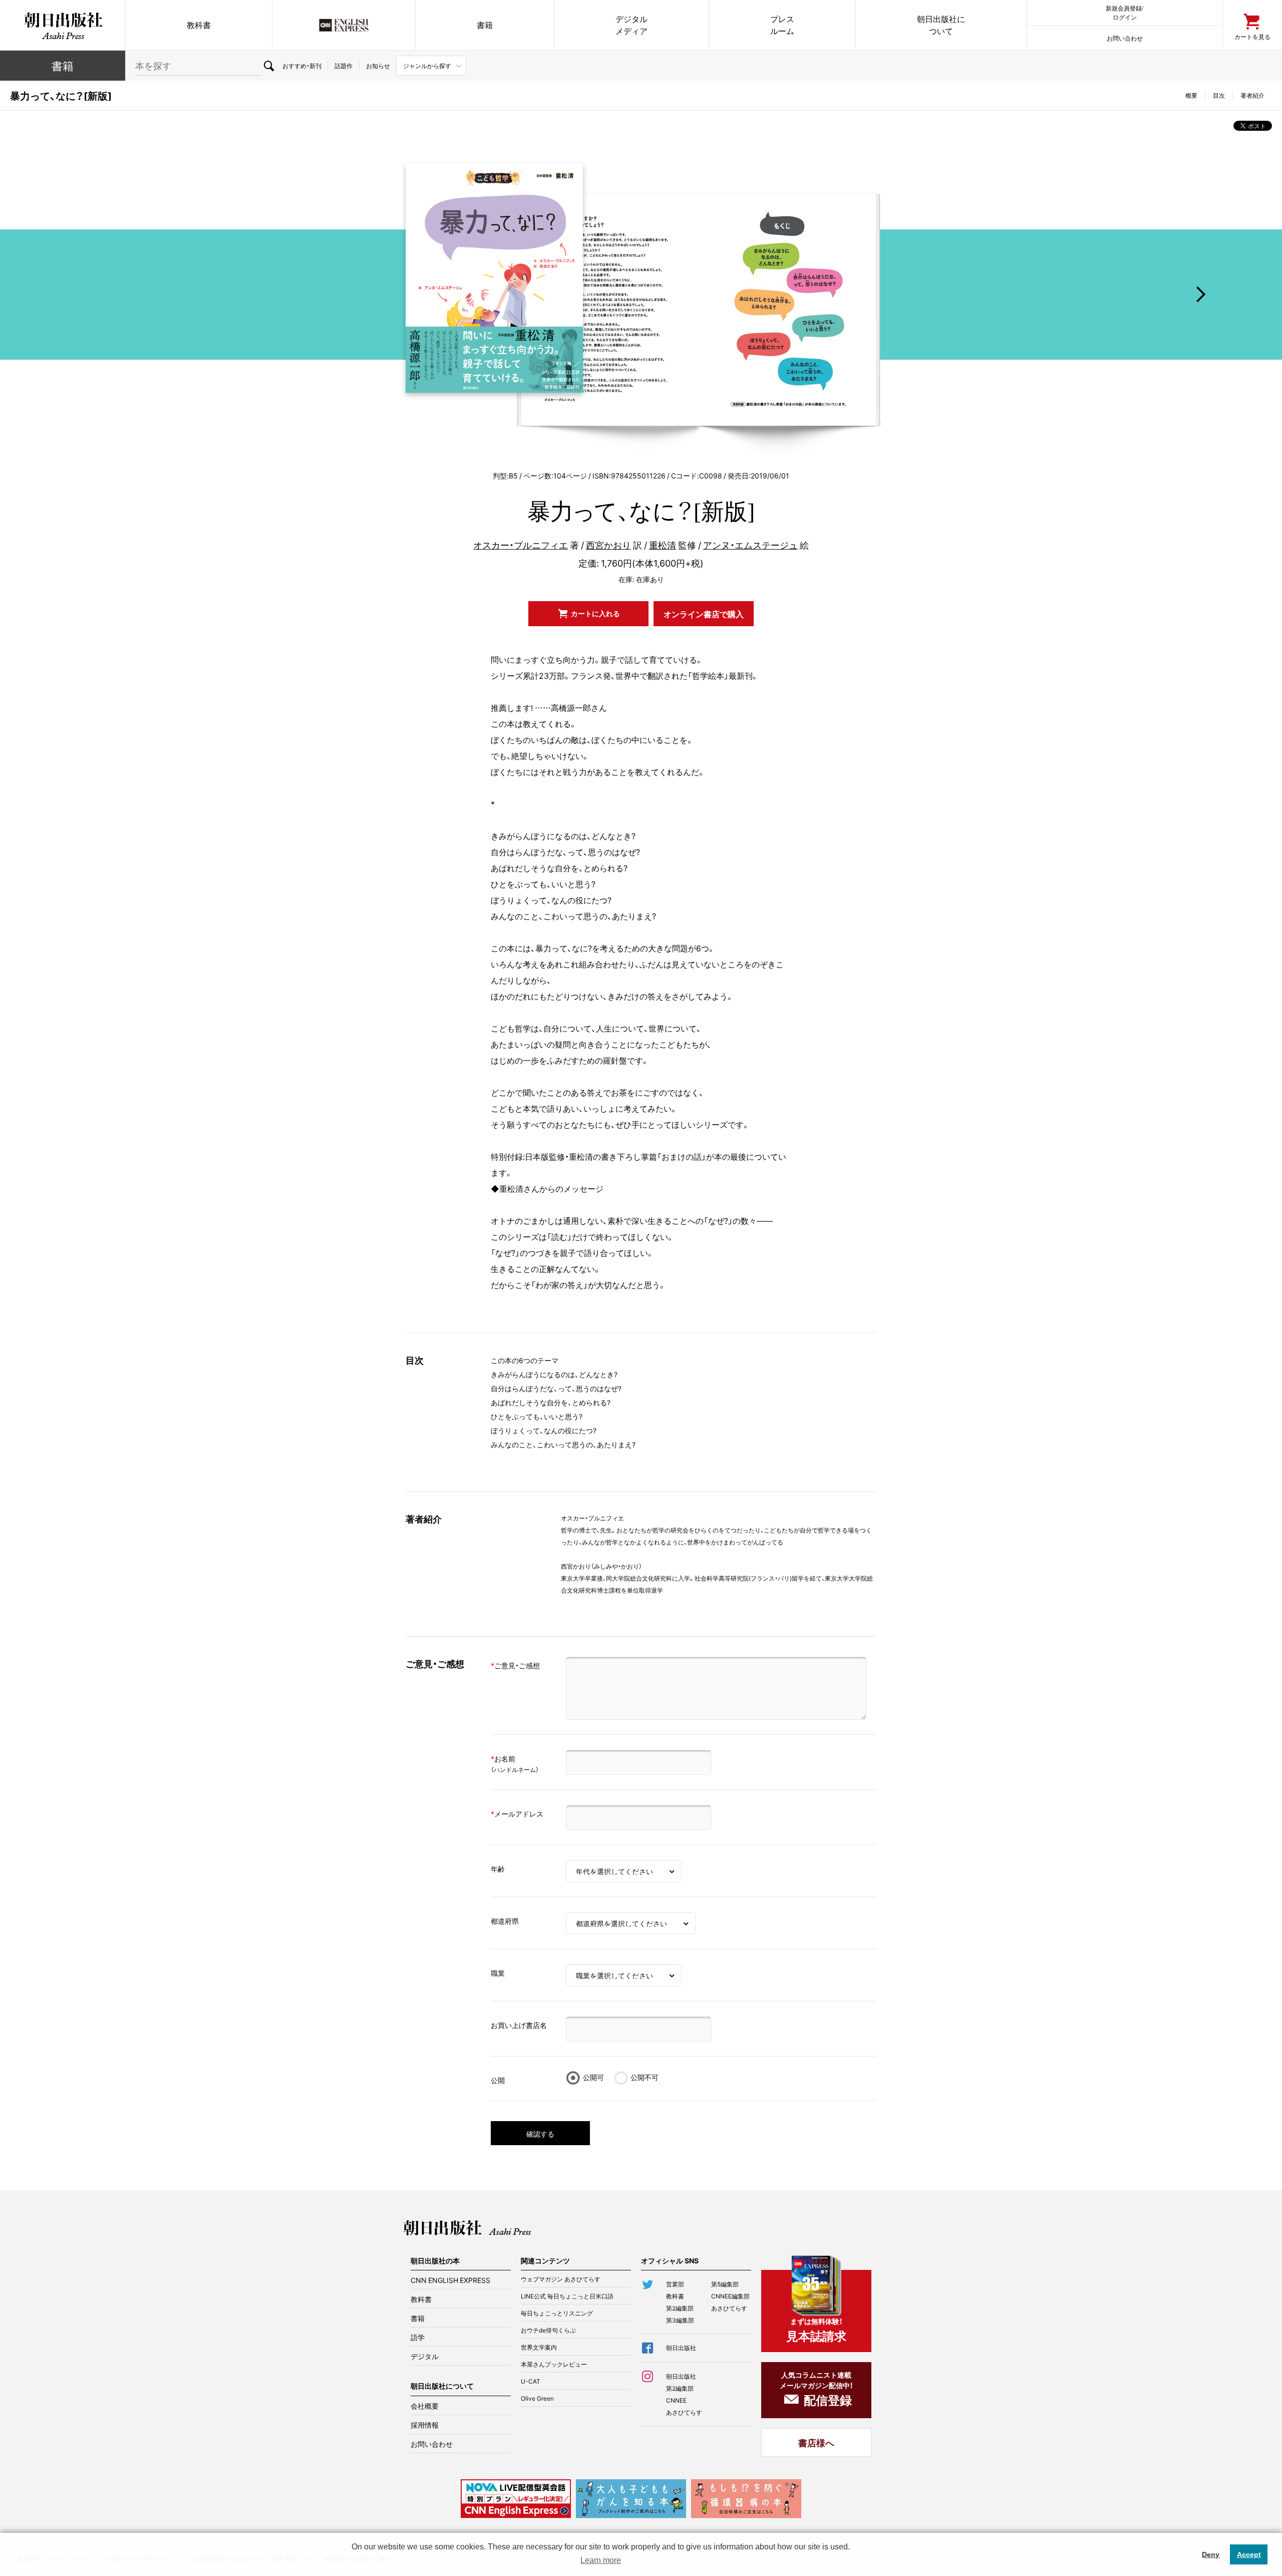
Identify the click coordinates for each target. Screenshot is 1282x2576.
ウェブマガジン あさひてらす (561, 2279)
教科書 (199, 25)
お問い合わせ (1125, 38)
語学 (418, 2337)
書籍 (485, 25)
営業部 (675, 2284)
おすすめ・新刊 (302, 66)
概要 (1191, 95)
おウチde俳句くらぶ (548, 2330)
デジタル (425, 2356)
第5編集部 (725, 2284)
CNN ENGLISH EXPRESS (450, 2280)
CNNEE (676, 2400)
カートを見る (1252, 36)
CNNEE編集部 (730, 2296)
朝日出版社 (63, 25)
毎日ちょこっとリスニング (557, 2313)
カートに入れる (595, 613)
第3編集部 (680, 2320)
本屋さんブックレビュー (554, 2364)
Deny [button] (1211, 2554)
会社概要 (425, 2406)
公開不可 (645, 2077)
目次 (1219, 95)
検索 (269, 66)
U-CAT (531, 2381)
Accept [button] (1249, 2554)
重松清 (663, 545)
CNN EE (344, 25)
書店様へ (816, 2442)
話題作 (344, 66)
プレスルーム (782, 25)
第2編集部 (680, 2308)
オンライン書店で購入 (704, 614)
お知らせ (378, 66)
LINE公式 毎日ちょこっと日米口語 (567, 2296)
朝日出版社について (941, 25)
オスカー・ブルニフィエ (521, 545)
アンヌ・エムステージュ (750, 545)
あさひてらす (729, 2308)
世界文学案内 (539, 2347)
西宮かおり (608, 545)
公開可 (593, 2077)
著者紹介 (1252, 95)
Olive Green (537, 2398)
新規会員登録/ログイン (1125, 12)
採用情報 (425, 2425)
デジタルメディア (631, 25)
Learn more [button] (601, 2560)
